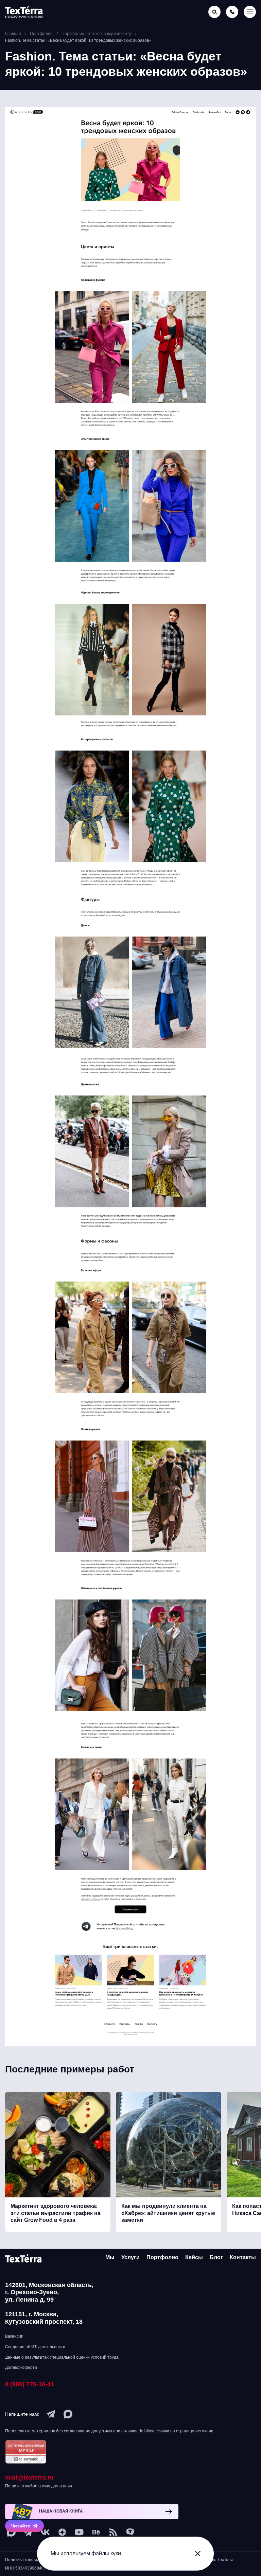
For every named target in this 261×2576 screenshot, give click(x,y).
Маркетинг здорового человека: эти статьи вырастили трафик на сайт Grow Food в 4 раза (56, 2213)
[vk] (45, 2532)
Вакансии (14, 2336)
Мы (110, 2257)
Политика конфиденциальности (36, 2560)
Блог (216, 2257)
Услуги (130, 2257)
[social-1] (113, 2532)
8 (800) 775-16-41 (30, 2384)
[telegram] (51, 2414)
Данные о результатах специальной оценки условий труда (62, 2357)
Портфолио (162, 2257)
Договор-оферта (21, 2368)
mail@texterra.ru (29, 2478)
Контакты (243, 2257)
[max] (68, 2414)
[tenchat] (130, 2532)
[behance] (96, 2532)
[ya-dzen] (62, 2532)
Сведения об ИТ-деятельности (35, 2347)
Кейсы (194, 2257)
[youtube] (79, 2532)
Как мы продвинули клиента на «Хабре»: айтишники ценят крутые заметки (168, 2213)
